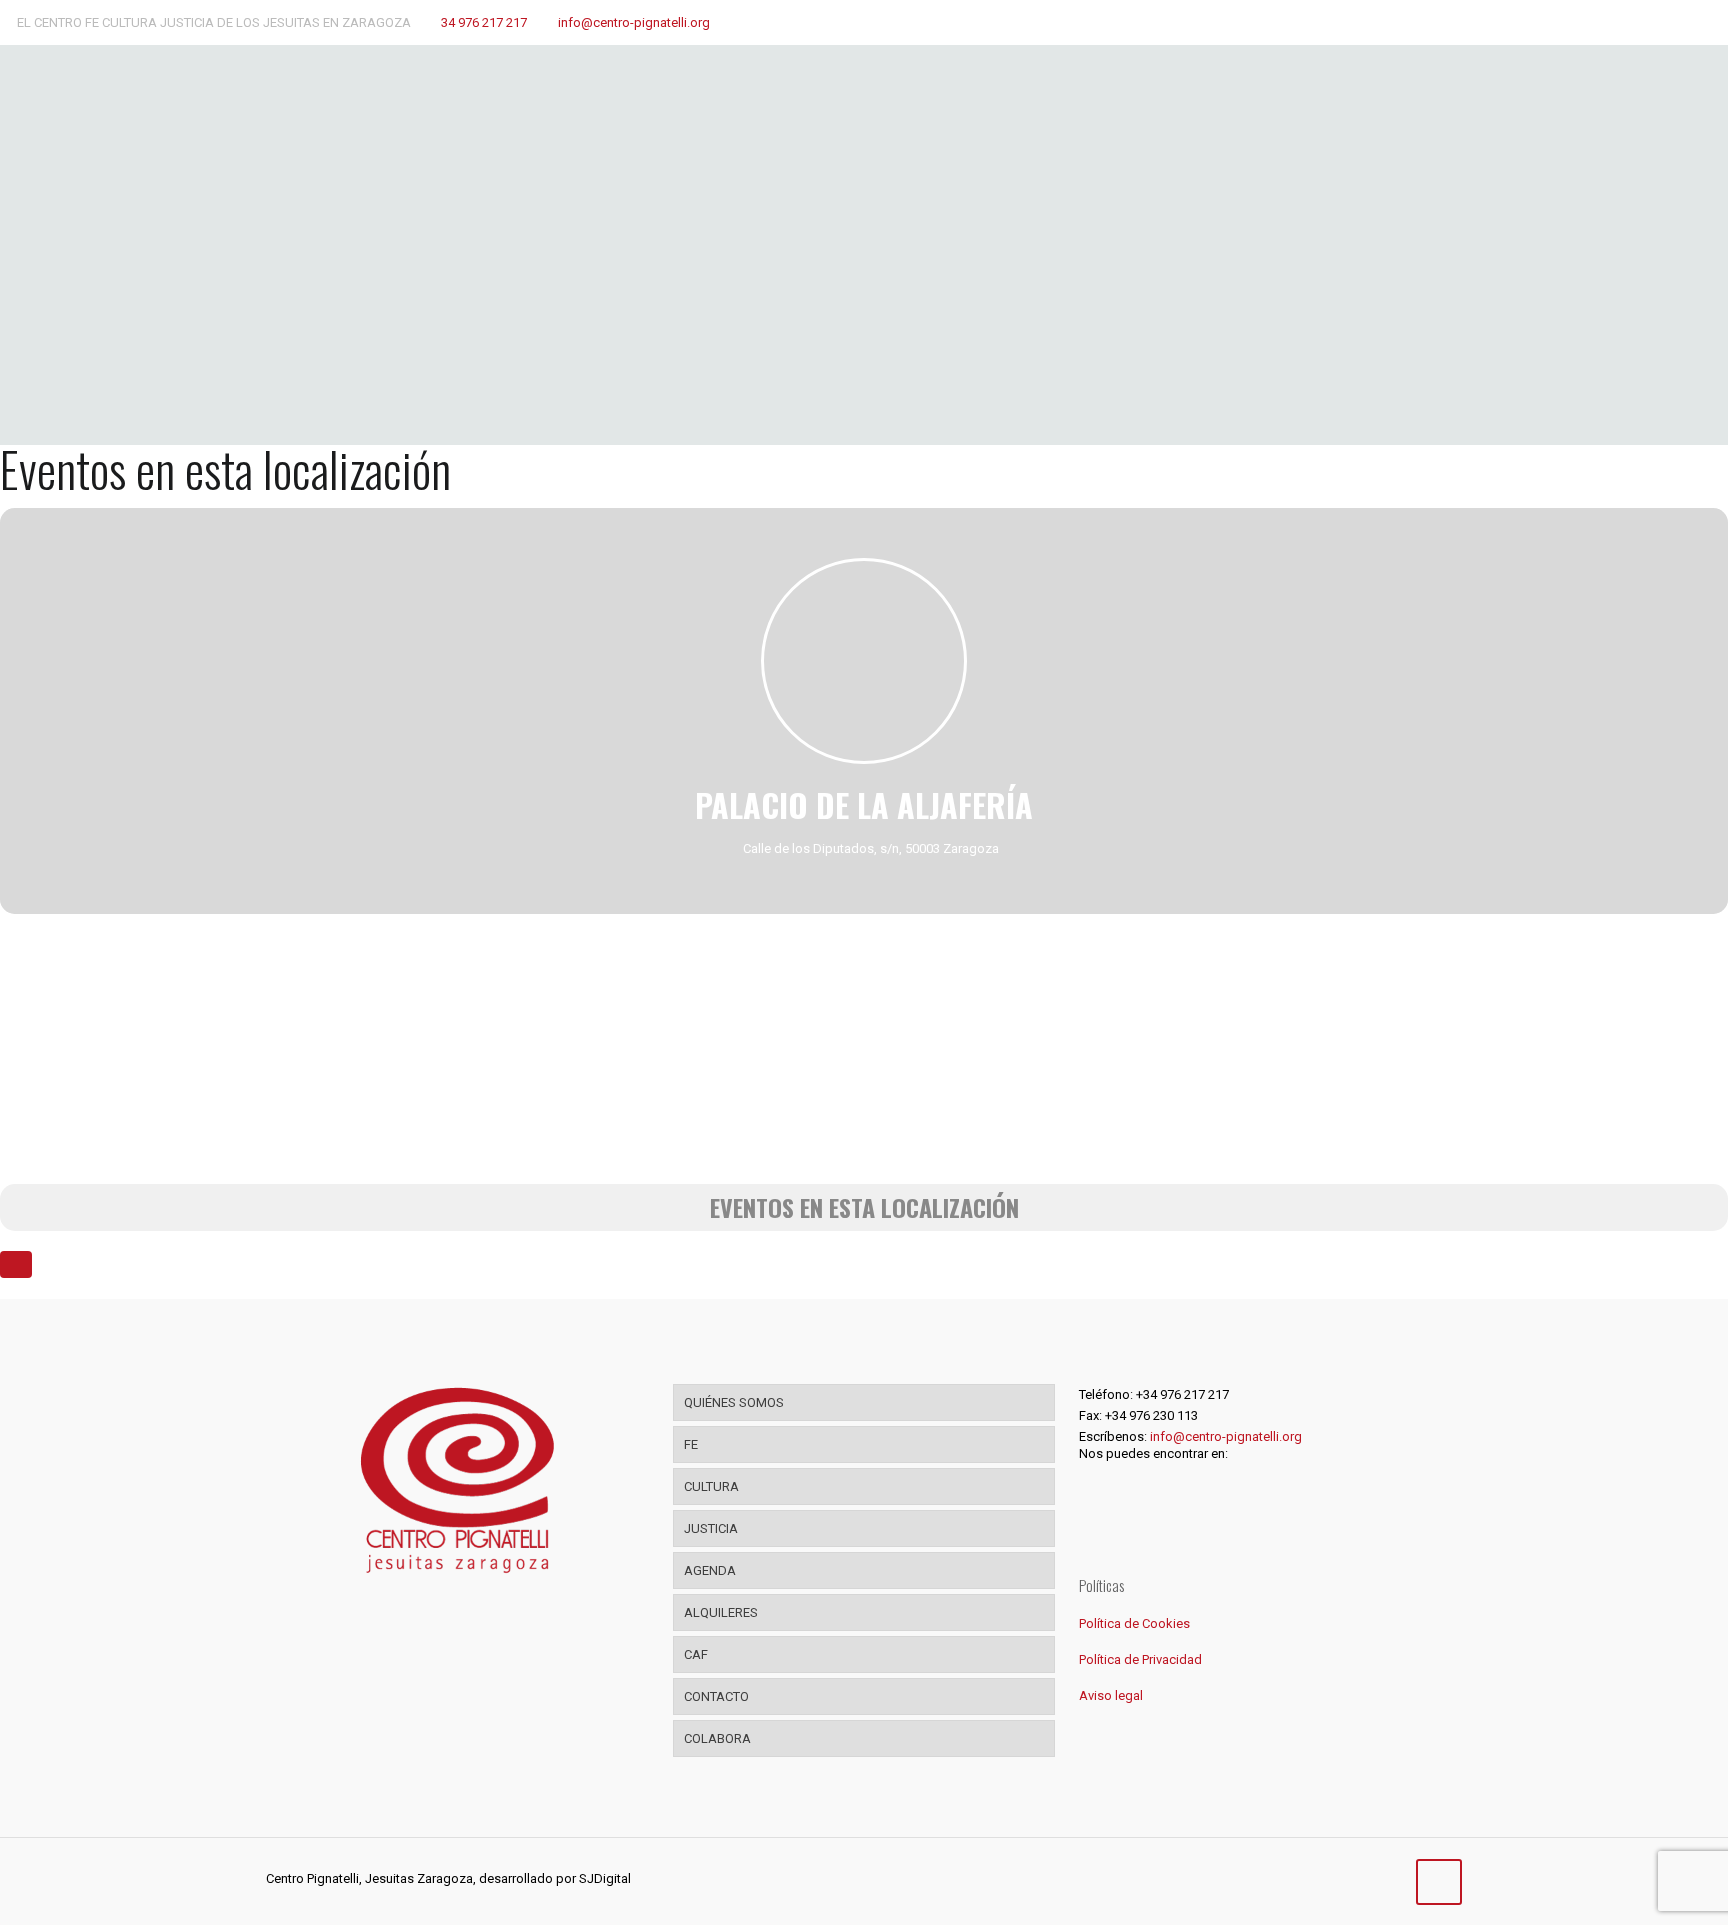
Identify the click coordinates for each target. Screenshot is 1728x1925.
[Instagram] (1358, 1878)
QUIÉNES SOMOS (734, 1402)
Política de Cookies (1134, 1623)
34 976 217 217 (484, 22)
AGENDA (710, 1570)
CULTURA (711, 1486)
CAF (696, 1654)
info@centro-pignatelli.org (634, 22)
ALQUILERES (721, 1612)
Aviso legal (1111, 1695)
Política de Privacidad (1140, 1659)
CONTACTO (716, 1696)
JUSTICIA (711, 1528)
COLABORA (717, 1738)
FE (691, 1444)
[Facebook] (1304, 1878)
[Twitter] (1331, 1878)
